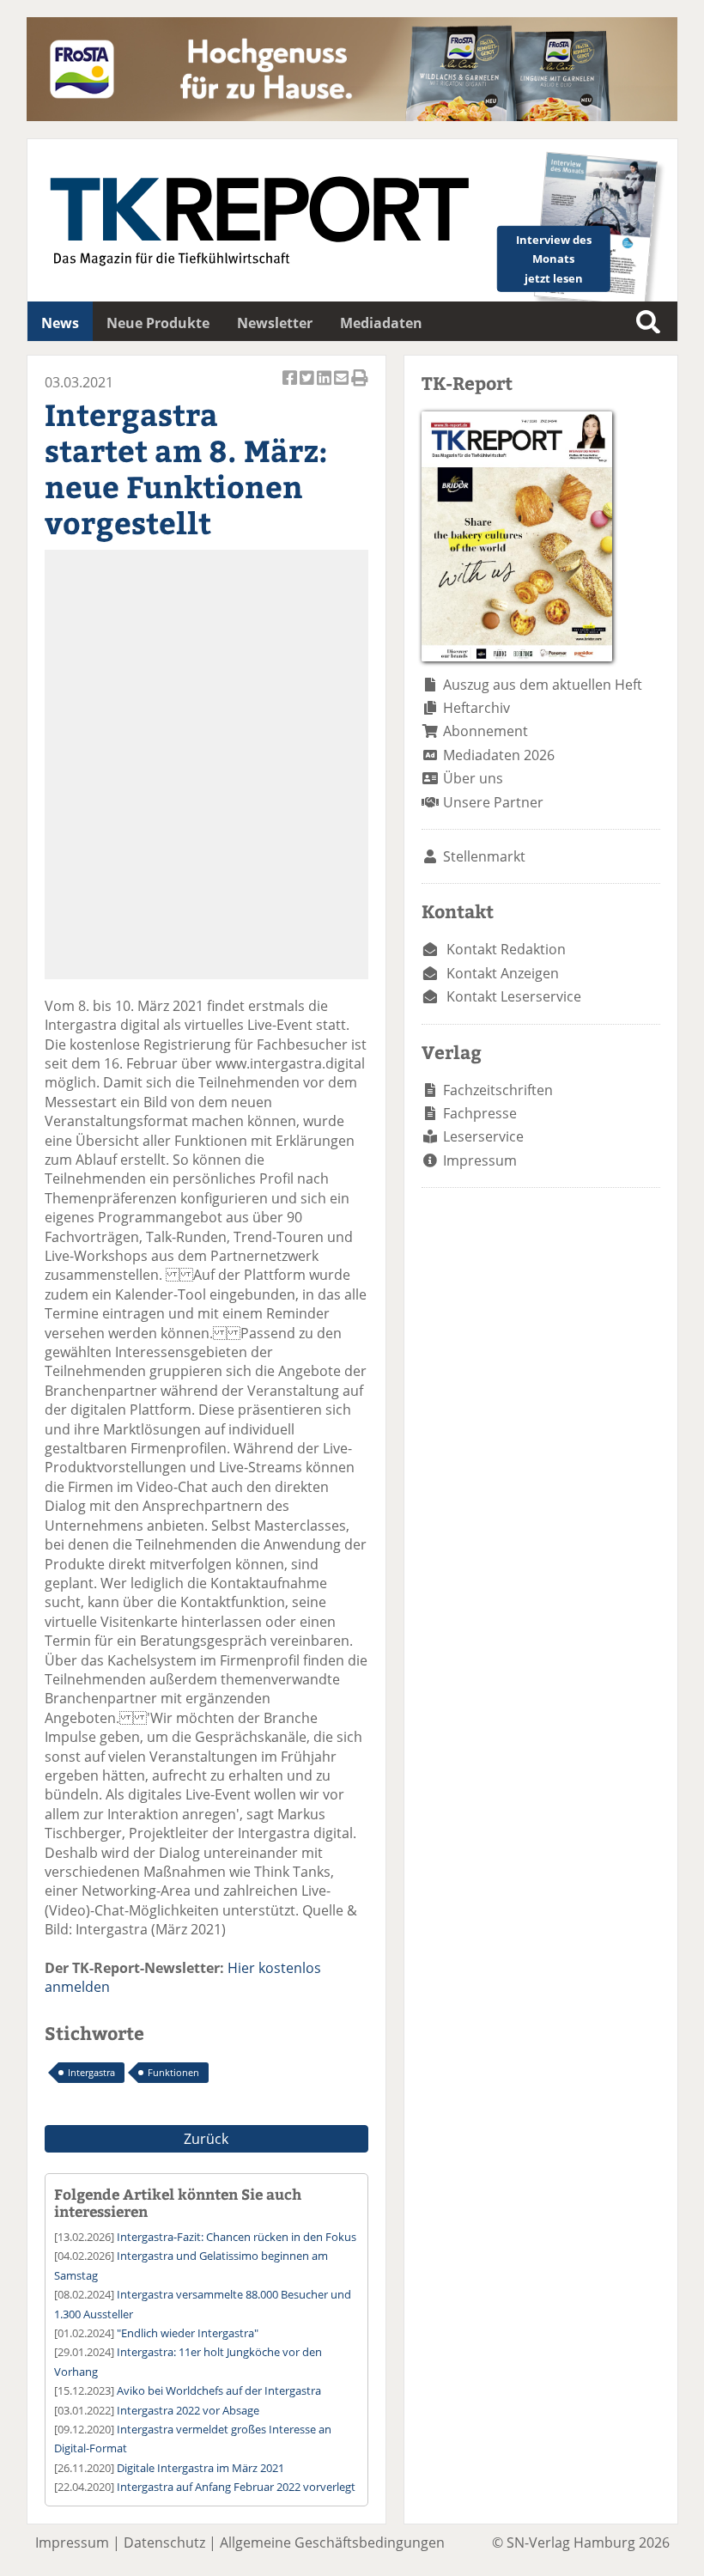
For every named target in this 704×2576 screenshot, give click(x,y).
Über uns (473, 778)
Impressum (480, 1160)
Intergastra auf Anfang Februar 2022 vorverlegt (236, 2487)
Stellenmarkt (484, 856)
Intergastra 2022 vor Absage (188, 2410)
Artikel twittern (308, 387)
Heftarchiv (476, 708)
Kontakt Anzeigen (503, 973)
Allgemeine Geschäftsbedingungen (332, 2543)
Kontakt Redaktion (506, 949)
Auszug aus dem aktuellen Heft (543, 685)
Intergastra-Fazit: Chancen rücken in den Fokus (237, 2237)
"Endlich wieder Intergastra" (188, 2333)
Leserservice (483, 1136)
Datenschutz (164, 2543)
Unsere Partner (493, 802)
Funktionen (173, 2072)
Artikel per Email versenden (343, 387)
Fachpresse (480, 1113)
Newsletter (275, 323)
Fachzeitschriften (498, 1090)
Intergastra (91, 2072)
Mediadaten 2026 (499, 755)
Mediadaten (381, 323)
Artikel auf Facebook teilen (291, 387)
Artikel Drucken (360, 387)
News (60, 323)
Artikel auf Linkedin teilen (325, 387)
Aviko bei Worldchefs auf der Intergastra (219, 2390)
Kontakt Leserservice (514, 996)
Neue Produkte (158, 323)
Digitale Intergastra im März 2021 (200, 2468)
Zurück (206, 2139)
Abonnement (486, 731)
